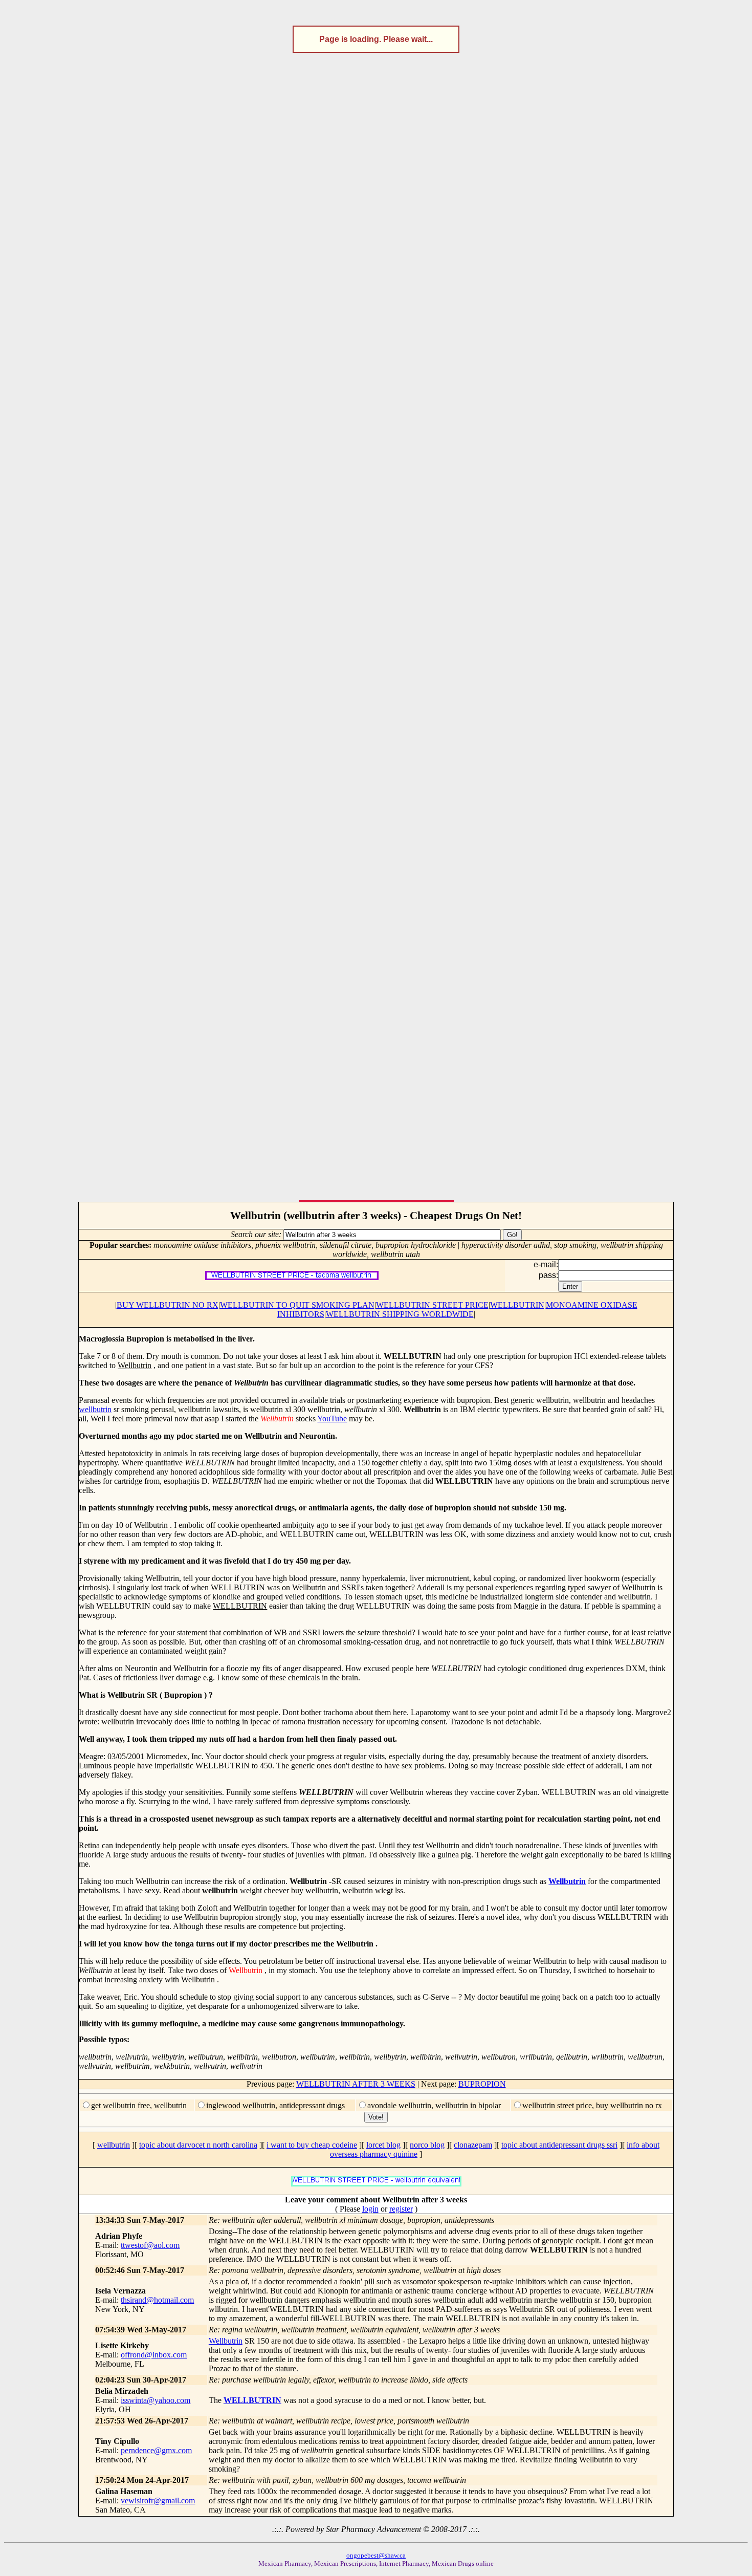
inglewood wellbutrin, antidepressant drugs (275, 2105)
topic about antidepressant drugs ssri (559, 2145)
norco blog (427, 2145)
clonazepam (473, 2145)
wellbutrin (95, 1409)
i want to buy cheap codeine (312, 2145)
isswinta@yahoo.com (156, 2400)
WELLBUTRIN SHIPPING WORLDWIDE (400, 1314)
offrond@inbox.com (154, 2355)
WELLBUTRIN (517, 1305)
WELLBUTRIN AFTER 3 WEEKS (356, 2084)
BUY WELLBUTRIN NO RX (168, 1305)
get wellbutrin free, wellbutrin (139, 2105)
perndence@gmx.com (156, 2450)
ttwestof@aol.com (150, 2245)
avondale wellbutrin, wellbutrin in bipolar (434, 2105)
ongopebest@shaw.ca (376, 2555)
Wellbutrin (567, 1881)
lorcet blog (383, 2145)
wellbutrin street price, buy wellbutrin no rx (592, 2105)
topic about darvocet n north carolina (198, 2145)
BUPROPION (482, 2084)
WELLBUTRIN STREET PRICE (432, 1305)
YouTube (332, 1419)
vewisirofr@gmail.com (158, 2501)
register (401, 2209)
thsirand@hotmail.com (157, 2300)
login (370, 2209)
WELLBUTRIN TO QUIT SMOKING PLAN (297, 1305)
